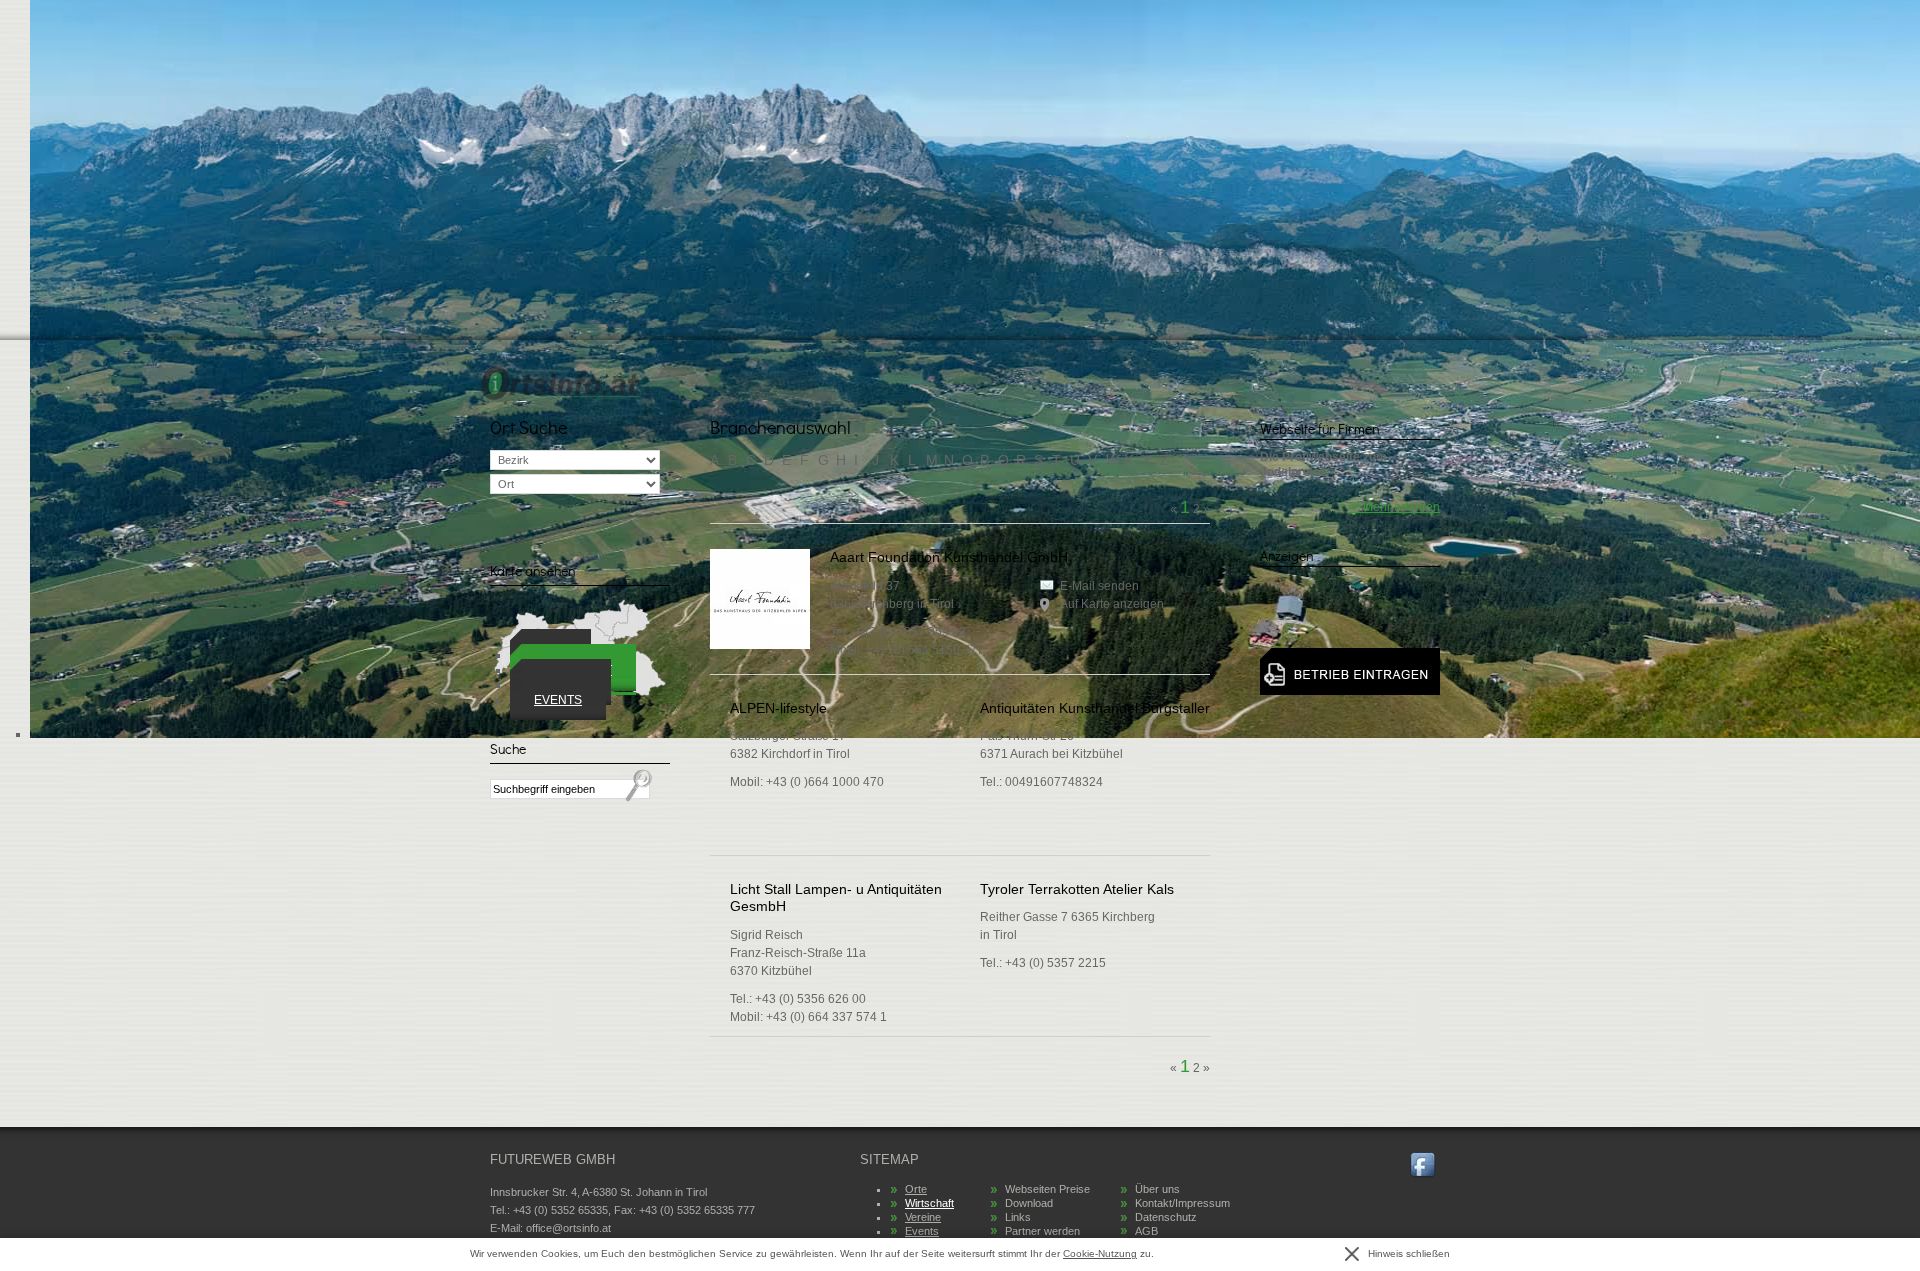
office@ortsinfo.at (568, 1228)
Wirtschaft (929, 1203)
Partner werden (1042, 1231)
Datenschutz (1166, 1217)
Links (1018, 1217)
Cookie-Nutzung (1100, 1253)
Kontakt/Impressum (1182, 1203)
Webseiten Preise (1047, 1189)
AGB (1146, 1231)
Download (1029, 1203)
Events (558, 700)
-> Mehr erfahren (1394, 507)
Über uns (1157, 1189)
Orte (916, 1189)
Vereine (923, 1217)
